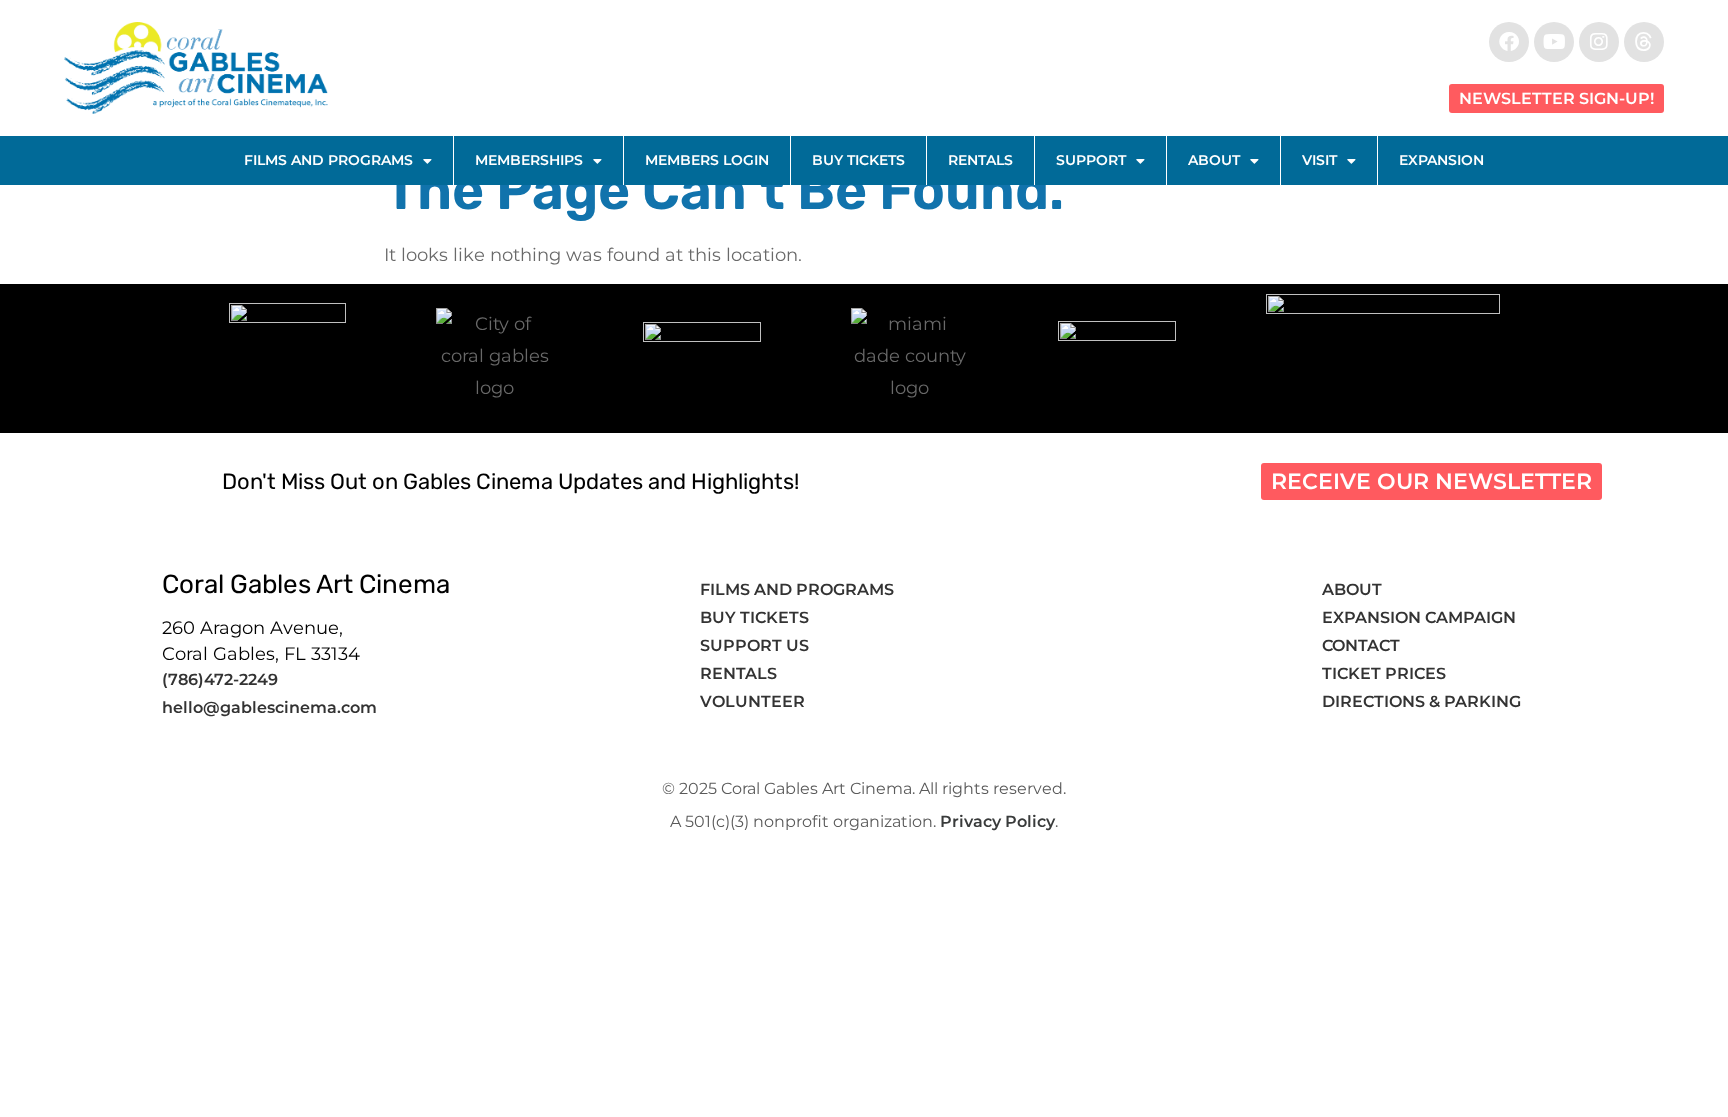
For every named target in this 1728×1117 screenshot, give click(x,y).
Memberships (529, 160)
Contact (1363, 645)
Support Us (754, 645)
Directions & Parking (1421, 701)
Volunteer (754, 701)
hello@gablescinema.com (269, 707)
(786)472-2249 (220, 679)
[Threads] (1644, 42)
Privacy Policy (997, 821)
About (1214, 160)
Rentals (980, 160)
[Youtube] (1554, 42)
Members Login (707, 160)
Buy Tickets (858, 160)
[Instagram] (1599, 42)
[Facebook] (1509, 42)
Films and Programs (328, 160)
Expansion (1441, 160)
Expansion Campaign (1421, 617)
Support (1091, 160)
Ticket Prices (1384, 673)
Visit (1319, 160)
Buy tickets (754, 617)
